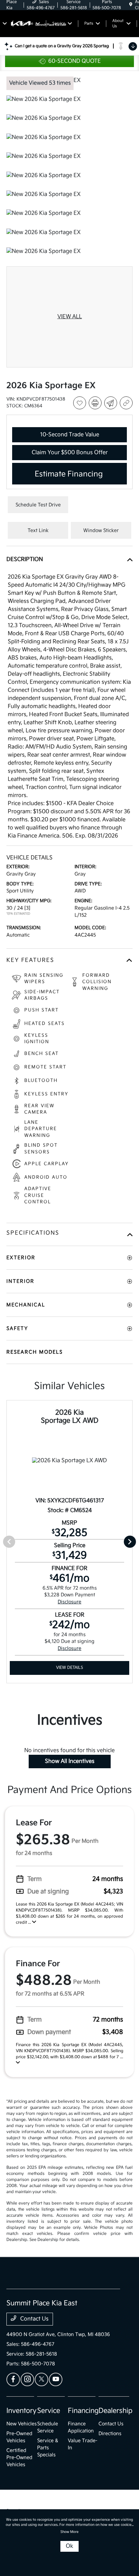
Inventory (21, 2411)
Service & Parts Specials (48, 2448)
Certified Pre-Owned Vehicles (19, 2457)
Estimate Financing (69, 474)
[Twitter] (41, 2379)
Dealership (116, 2411)
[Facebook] (13, 2379)
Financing (83, 2411)
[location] (131, 5)
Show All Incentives (70, 1761)
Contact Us (34, 2319)
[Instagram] (27, 2379)
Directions (110, 2434)
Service (49, 2411)
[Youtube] (56, 2379)
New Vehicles (22, 2424)
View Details (69, 1668)
